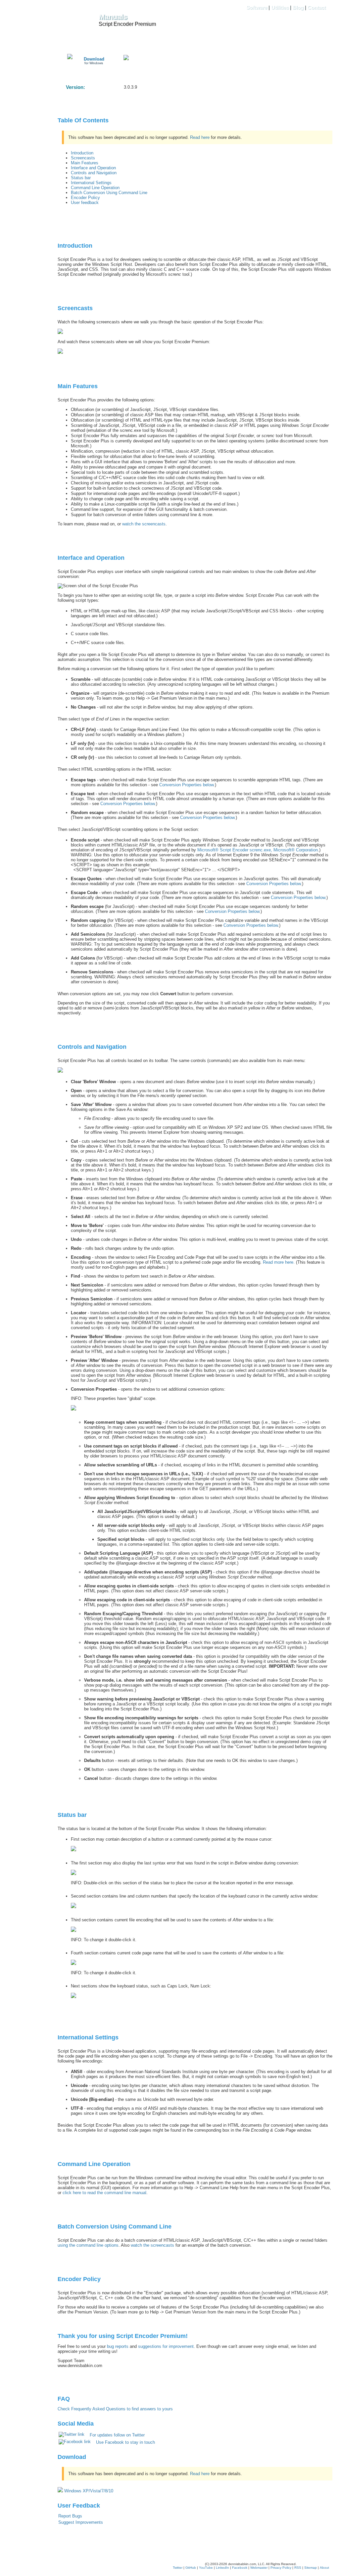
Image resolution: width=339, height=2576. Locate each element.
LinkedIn (222, 2568)
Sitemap (311, 2568)
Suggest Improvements (81, 2522)
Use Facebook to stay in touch (125, 2442)
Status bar (81, 178)
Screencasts (83, 158)
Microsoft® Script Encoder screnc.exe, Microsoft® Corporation (258, 850)
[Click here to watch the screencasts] (60, 332)
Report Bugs (70, 2516)
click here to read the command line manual (104, 2193)
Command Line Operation (95, 188)
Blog (298, 7)
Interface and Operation (93, 168)
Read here (200, 137)
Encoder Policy (85, 198)
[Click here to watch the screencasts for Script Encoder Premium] (60, 352)
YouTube (206, 2568)
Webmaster (259, 2568)
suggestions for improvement (166, 2346)
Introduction (82, 153)
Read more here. (279, 1262)
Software (257, 7)
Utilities (280, 7)
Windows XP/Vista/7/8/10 (89, 2491)
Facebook (240, 2568)
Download (94, 59)
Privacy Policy (281, 2568)
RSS (298, 2568)
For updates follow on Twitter (117, 2435)
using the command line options (88, 2245)
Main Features (85, 163)
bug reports (118, 2346)
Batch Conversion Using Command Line (109, 193)
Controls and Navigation (94, 173)
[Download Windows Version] (70, 58)
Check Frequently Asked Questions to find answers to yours (115, 2409)
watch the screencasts (144, 524)
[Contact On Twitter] (126, 59)
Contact (317, 7)
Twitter (178, 2568)
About (324, 2568)
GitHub (191, 2568)
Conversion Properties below (186, 785)
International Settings (91, 183)
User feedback (85, 203)
